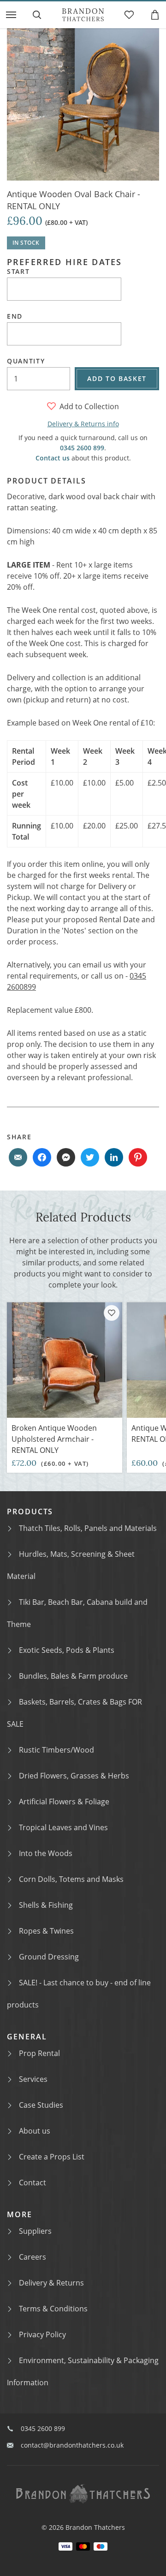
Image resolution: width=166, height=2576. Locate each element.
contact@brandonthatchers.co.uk (72, 2445)
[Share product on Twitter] (90, 1157)
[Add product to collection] (112, 1313)
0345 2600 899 (82, 448)
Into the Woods (46, 1853)
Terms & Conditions (53, 2309)
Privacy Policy (42, 2334)
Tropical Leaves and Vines (63, 1827)
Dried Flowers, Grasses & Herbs (74, 1776)
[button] (11, 15)
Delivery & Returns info (83, 424)
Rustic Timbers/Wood (56, 1750)
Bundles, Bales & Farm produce (73, 1676)
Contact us (53, 458)
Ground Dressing (49, 1957)
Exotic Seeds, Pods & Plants (67, 1650)
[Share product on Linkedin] (114, 1157)
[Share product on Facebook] (42, 1157)
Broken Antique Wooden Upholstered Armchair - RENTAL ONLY (54, 1439)
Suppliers (35, 2231)
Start (18, 272)
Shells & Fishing (46, 1905)
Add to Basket (117, 378)
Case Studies (41, 2105)
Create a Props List (52, 2157)
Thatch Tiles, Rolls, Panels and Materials (88, 1528)
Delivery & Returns (51, 2283)
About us (35, 2131)
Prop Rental (39, 2053)
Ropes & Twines (46, 1931)
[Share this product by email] (18, 1157)
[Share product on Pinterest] (138, 1157)
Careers (33, 2257)
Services (33, 2079)
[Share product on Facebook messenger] (66, 1157)
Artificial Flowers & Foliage (64, 1802)
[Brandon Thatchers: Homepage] (83, 15)
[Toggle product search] (37, 15)
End (15, 316)
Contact (33, 2183)
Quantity (26, 361)
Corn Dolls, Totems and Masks (71, 1879)
